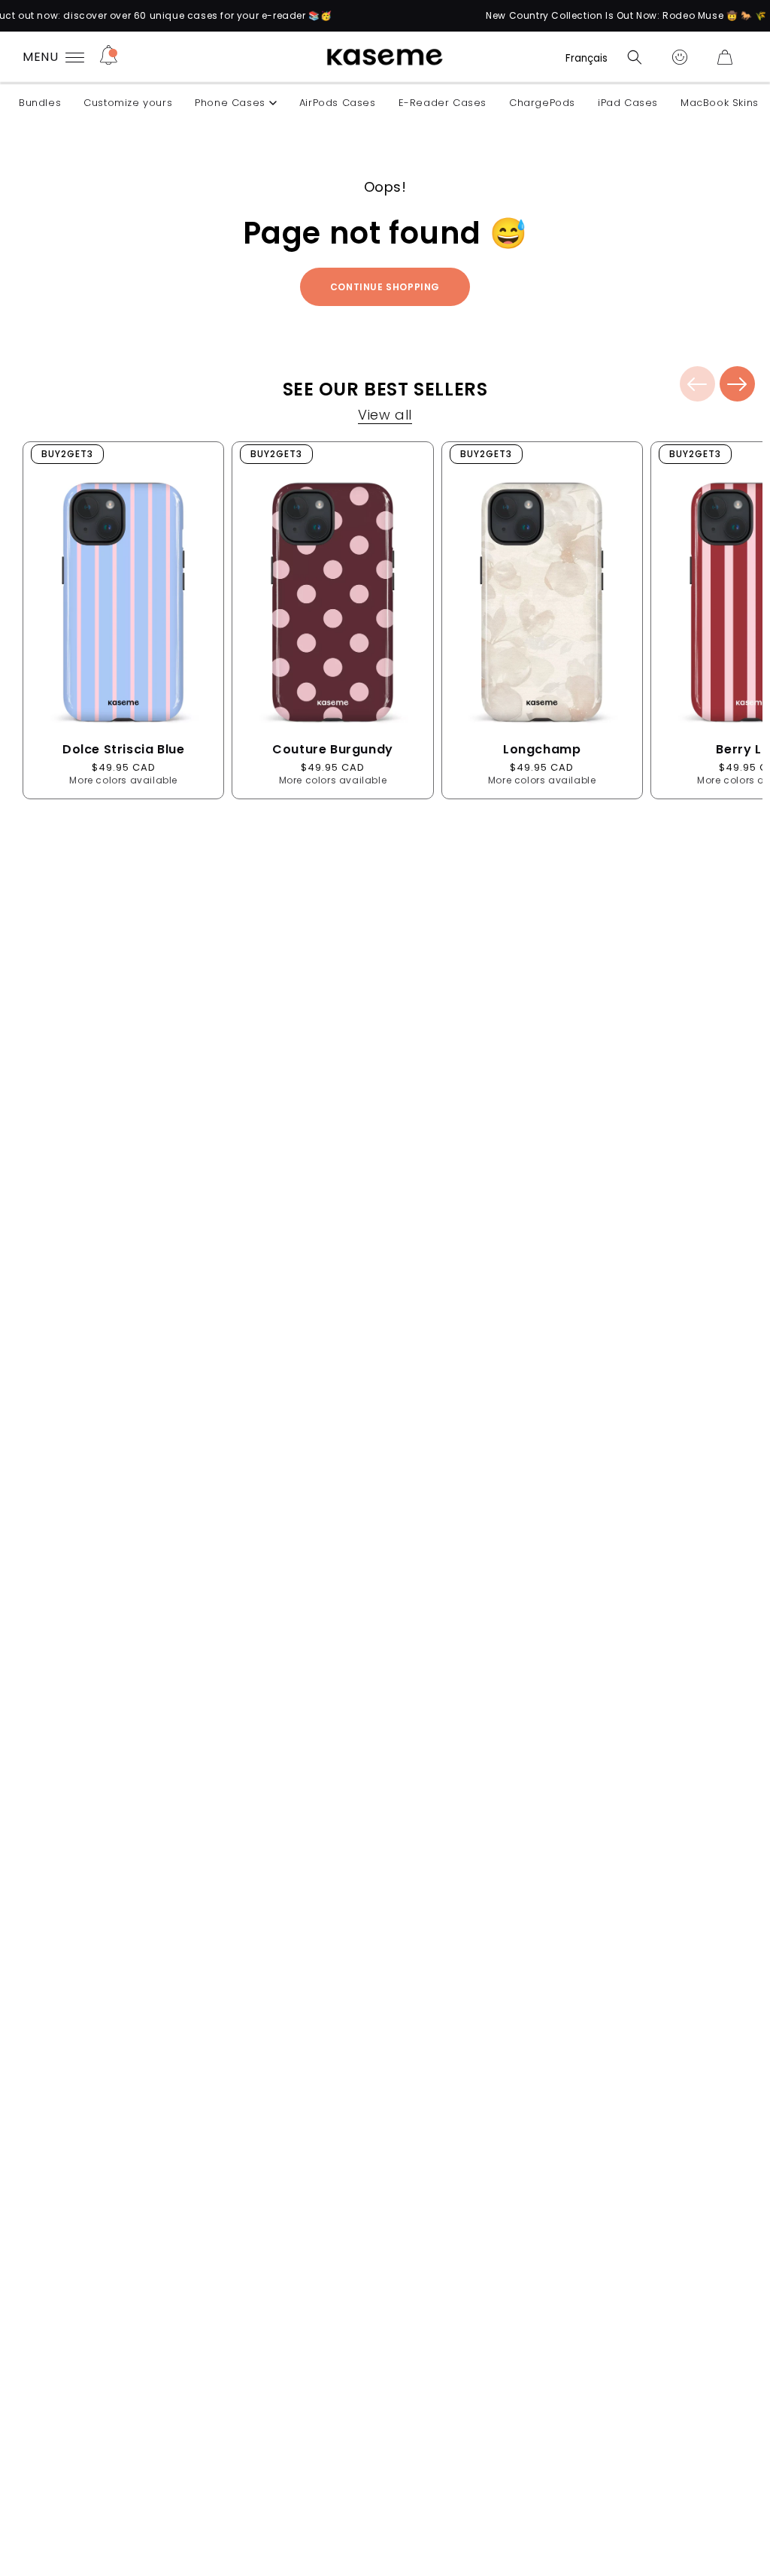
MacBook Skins (720, 103)
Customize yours (128, 103)
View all (385, 417)
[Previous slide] (697, 384)
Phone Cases (230, 103)
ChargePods (542, 103)
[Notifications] (109, 57)
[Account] (680, 57)
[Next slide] (737, 384)
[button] (635, 57)
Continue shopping (385, 287)
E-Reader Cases (443, 103)
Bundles (40, 103)
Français (587, 58)
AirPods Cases (338, 103)
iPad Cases (628, 103)
